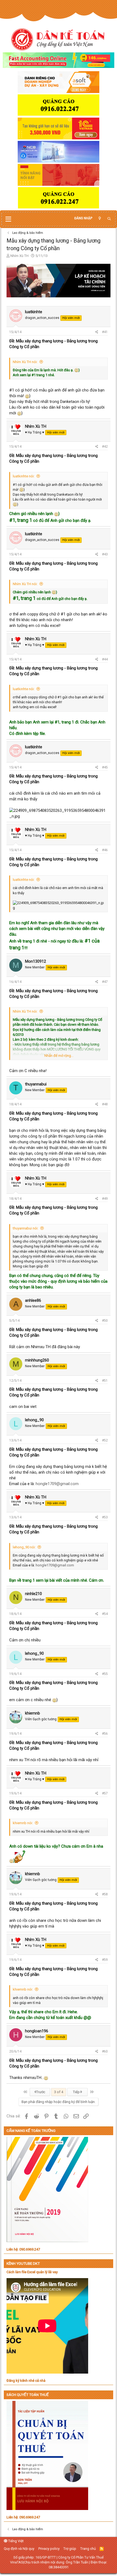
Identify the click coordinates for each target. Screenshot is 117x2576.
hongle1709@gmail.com (57, 1484)
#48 (105, 1104)
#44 (105, 659)
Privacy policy (49, 2549)
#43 (105, 554)
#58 (105, 1894)
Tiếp (77, 2092)
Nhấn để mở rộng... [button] (59, 1056)
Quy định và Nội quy (19, 2549)
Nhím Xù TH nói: (25, 362)
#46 (105, 850)
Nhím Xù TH (19, 256)
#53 (105, 1517)
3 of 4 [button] (59, 2092)
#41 (105, 332)
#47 (105, 982)
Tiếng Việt (16, 2541)
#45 (105, 767)
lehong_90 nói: (24, 1547)
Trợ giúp (70, 2549)
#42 (105, 447)
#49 (105, 1199)
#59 (105, 1960)
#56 (105, 1734)
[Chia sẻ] (97, 332)
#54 (105, 1614)
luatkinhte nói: (24, 476)
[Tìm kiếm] (109, 219)
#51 (105, 1381)
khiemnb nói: (23, 1823)
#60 (105, 2051)
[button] (8, 219)
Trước (40, 2092)
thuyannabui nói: (26, 1228)
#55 (105, 1674)
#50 (105, 1321)
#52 (105, 1440)
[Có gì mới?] (100, 218)
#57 (105, 1793)
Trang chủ (88, 2549)
